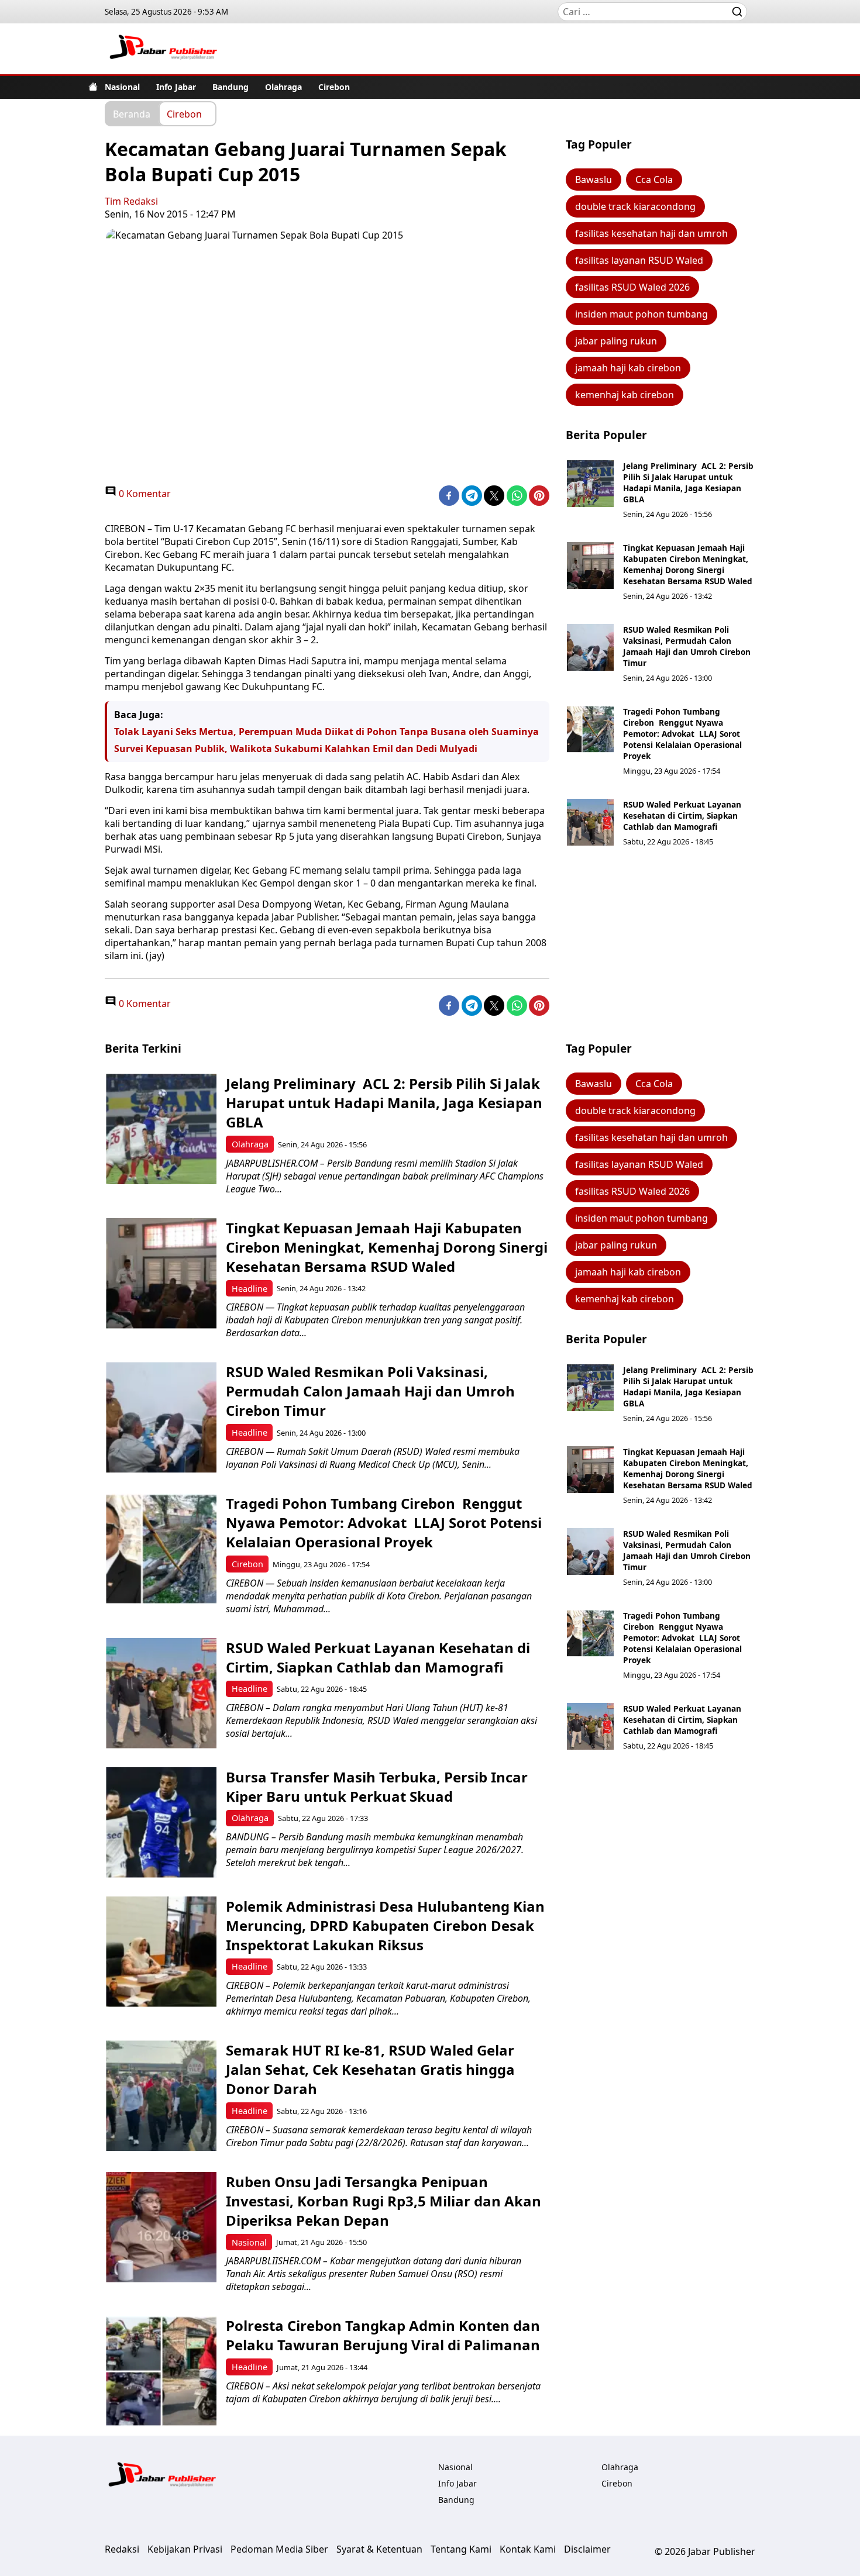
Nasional (122, 87)
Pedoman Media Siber (279, 2549)
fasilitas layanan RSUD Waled (639, 260)
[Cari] (737, 12)
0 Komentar (144, 494)
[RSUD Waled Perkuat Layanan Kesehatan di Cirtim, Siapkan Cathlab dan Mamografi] (590, 822)
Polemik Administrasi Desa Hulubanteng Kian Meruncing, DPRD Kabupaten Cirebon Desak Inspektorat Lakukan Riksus (385, 1925)
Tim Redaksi (131, 201)
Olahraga (283, 87)
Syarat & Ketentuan (379, 2549)
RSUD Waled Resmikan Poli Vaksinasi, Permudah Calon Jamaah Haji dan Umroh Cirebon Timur (687, 646)
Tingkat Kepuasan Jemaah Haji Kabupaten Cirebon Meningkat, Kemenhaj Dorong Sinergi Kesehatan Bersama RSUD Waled (688, 564)
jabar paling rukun (616, 341)
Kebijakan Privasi (185, 2549)
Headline (250, 1289)
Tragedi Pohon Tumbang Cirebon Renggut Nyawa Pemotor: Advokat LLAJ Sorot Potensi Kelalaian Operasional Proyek (682, 734)
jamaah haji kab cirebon (628, 368)
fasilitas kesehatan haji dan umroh (651, 233)
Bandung (231, 87)
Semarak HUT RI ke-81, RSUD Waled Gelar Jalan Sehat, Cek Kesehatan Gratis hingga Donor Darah (370, 2069)
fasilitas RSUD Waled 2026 (632, 287)
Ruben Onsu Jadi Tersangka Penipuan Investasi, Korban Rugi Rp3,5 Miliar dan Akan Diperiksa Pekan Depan (383, 2201)
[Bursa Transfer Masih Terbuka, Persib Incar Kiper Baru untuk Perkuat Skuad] (161, 1822)
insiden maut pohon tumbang (641, 314)
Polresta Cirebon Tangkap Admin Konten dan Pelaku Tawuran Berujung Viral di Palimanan (383, 2335)
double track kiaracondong (635, 206)
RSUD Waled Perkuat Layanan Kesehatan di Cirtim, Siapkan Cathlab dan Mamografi (682, 815)
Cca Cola (654, 180)
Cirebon (334, 87)
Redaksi (122, 2549)
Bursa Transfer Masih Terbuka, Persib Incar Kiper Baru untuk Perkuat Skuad (377, 1787)
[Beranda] (93, 87)
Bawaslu (594, 180)
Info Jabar (176, 87)
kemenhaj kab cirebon (625, 395)
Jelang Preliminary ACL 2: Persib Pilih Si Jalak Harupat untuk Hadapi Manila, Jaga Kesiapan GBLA (688, 482)
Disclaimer (587, 2549)
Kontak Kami (528, 2549)
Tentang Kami (461, 2549)
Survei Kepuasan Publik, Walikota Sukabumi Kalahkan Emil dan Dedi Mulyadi (296, 749)
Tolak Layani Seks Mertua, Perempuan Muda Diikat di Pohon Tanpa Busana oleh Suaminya (326, 732)
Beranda (132, 113)
